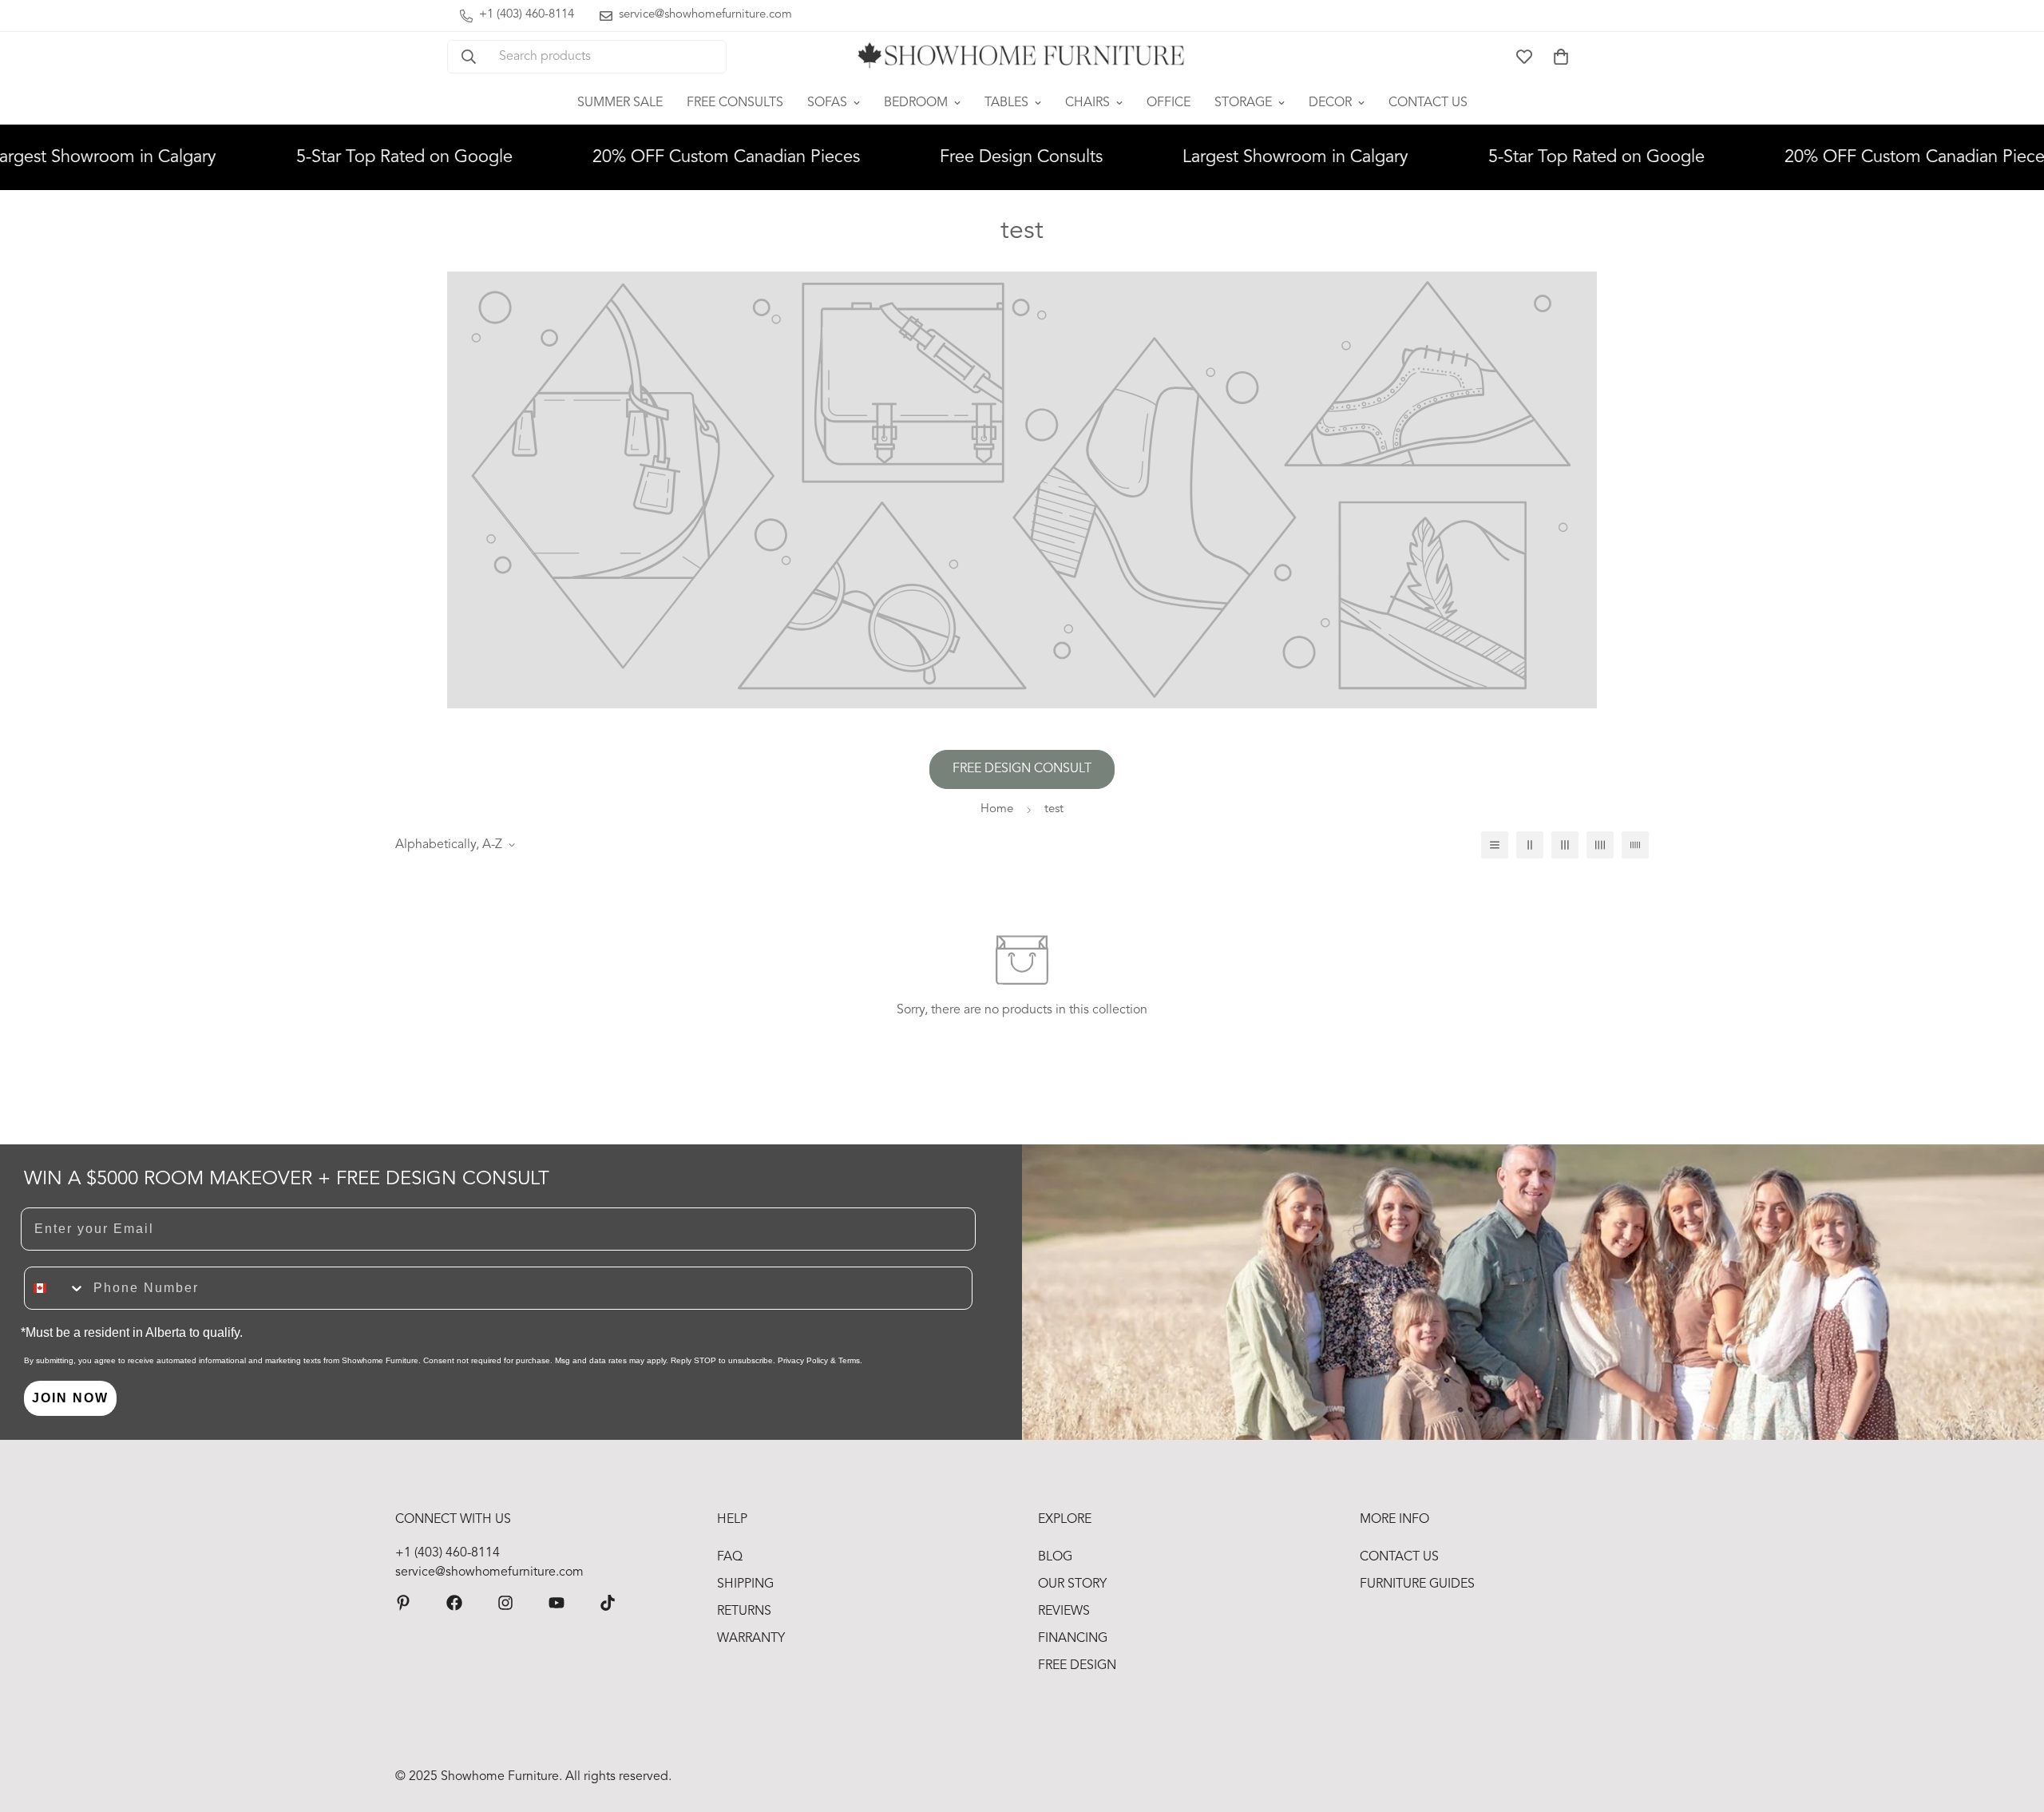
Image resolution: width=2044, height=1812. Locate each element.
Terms (849, 1360)
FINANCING (1073, 1639)
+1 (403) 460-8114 (448, 1553)
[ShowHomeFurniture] (454, 1603)
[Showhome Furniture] (1022, 57)
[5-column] (1635, 845)
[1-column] (1495, 845)
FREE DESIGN (1077, 1666)
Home (997, 809)
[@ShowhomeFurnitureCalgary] (557, 1603)
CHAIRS (1087, 103)
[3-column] (1565, 845)
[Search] (469, 57)
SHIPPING (745, 1584)
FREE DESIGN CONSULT (1022, 769)
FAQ (730, 1557)
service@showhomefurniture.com (489, 1572)
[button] (1561, 57)
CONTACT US (1428, 103)
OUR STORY (1072, 1584)
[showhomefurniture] (403, 1603)
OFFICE (1169, 103)
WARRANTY (751, 1639)
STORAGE (1243, 103)
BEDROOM (916, 103)
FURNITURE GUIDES (1417, 1584)
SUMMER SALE (620, 103)
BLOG (1055, 1557)
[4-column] (1600, 845)
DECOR (1330, 103)
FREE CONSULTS (735, 103)
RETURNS (744, 1612)
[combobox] (55, 1288)
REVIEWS (1064, 1612)
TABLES (1006, 103)
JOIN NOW (70, 1398)
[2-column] (1530, 845)
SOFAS (827, 103)
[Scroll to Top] (2013, 1725)
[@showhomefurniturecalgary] (608, 1603)
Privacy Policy (803, 1360)
